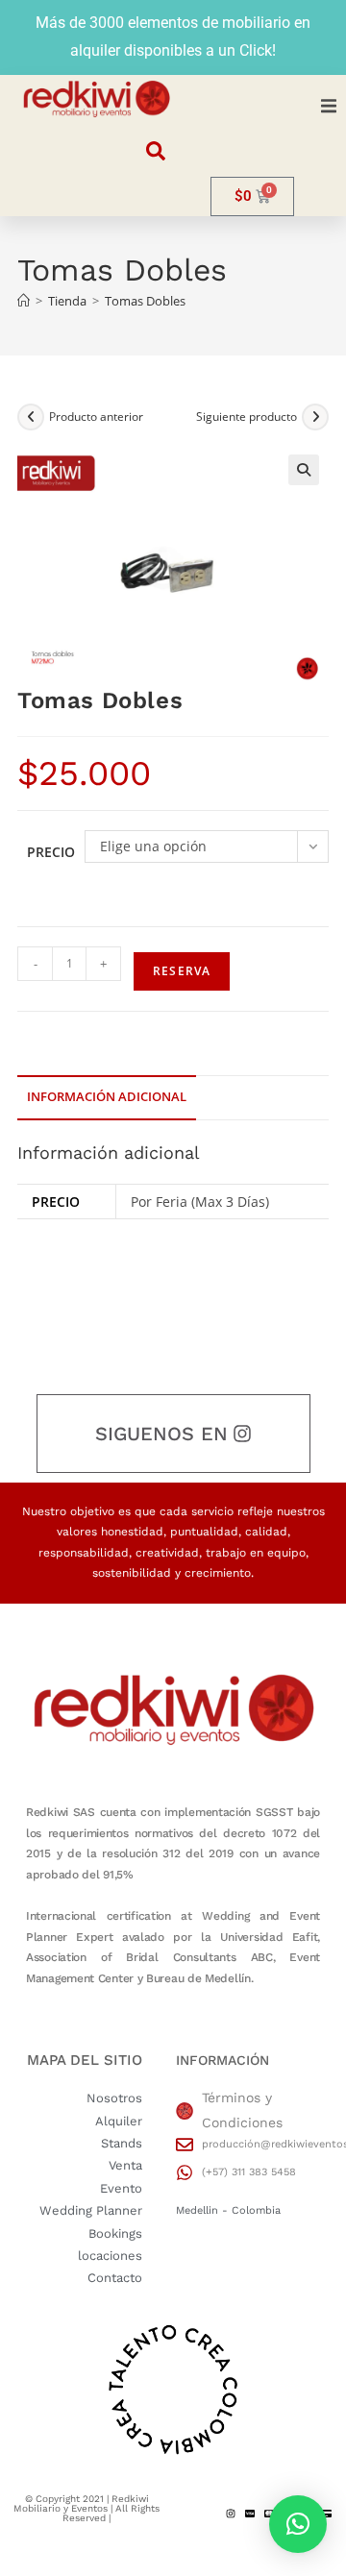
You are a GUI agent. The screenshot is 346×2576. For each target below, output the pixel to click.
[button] (329, 107)
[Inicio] (24, 301)
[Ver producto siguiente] (315, 417)
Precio (51, 852)
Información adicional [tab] (107, 1097)
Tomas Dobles (145, 301)
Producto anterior (96, 417)
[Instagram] (231, 2514)
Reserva (182, 971)
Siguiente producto (247, 417)
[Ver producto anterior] (31, 417)
